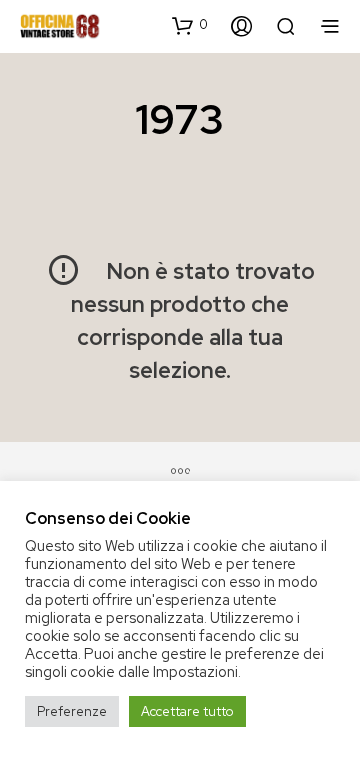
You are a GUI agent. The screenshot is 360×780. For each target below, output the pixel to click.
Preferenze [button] (72, 711)
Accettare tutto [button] (187, 711)
